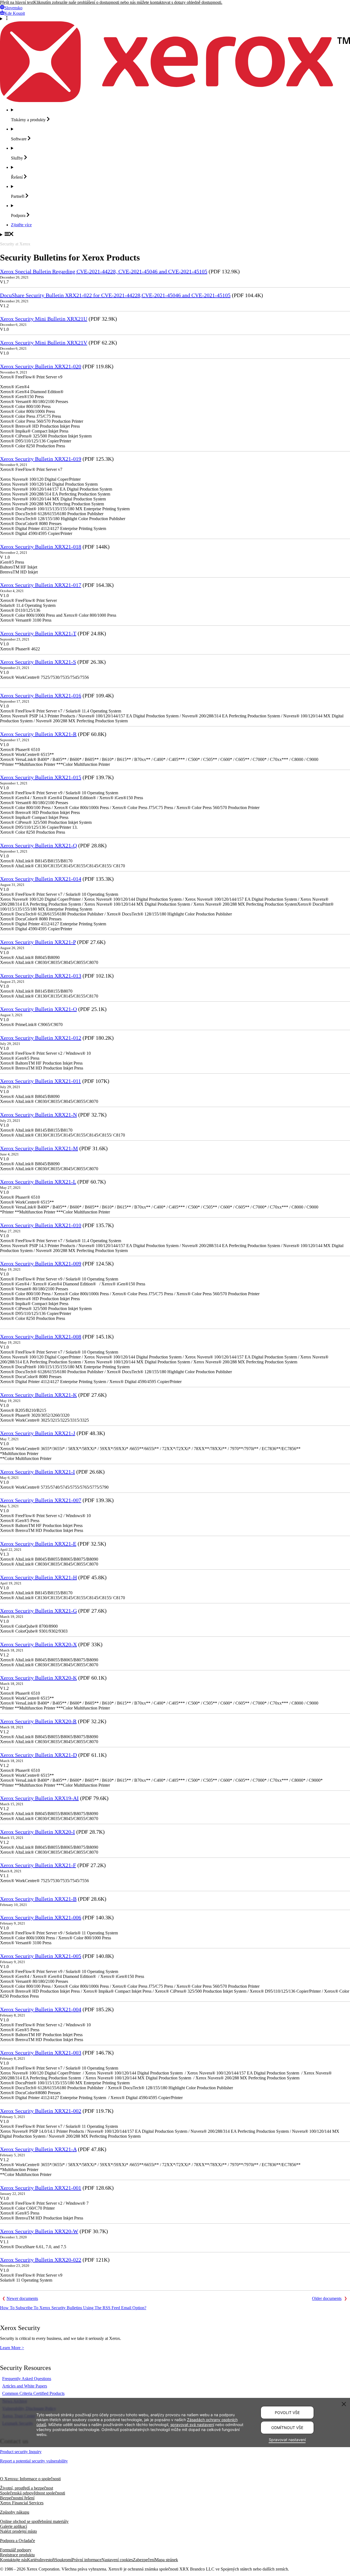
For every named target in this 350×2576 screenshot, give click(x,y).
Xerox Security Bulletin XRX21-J (38, 1433)
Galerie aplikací (14, 2526)
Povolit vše (287, 2413)
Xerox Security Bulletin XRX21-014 (41, 879)
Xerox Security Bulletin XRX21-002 (41, 2111)
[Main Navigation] (175, 234)
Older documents (327, 2298)
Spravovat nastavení (287, 2440)
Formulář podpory (16, 2550)
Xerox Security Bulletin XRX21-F (38, 1865)
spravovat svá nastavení (192, 2425)
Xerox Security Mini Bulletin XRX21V (44, 343)
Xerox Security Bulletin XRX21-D (38, 1755)
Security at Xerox (15, 244)
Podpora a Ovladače (17, 2541)
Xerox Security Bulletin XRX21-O (38, 1009)
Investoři (47, 2560)
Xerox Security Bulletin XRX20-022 (41, 2260)
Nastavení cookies (117, 2560)
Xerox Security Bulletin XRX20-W (39, 2231)
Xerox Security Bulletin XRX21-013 (41, 976)
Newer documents (22, 2298)
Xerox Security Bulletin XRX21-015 (41, 777)
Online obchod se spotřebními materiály (34, 2521)
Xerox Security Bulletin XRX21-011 (40, 1081)
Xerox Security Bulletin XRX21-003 (41, 2053)
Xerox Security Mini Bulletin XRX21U (44, 319)
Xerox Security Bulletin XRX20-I (37, 1832)
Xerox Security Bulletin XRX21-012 (41, 1038)
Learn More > (12, 2348)
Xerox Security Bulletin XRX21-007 (41, 1500)
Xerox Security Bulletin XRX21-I (37, 1472)
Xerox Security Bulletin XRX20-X (38, 1644)
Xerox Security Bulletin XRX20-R (38, 1721)
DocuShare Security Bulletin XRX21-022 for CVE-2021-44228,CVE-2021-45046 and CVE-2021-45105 (115, 295)
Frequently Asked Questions (27, 2379)
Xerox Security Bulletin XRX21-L (38, 1182)
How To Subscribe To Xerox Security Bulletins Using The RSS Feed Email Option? (73, 2308)
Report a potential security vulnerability (34, 2461)
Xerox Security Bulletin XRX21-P (38, 942)
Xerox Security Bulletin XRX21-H (38, 1577)
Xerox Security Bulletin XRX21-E (38, 1544)
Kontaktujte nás (14, 2560)
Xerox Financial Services (22, 2503)
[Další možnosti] (175, 19)
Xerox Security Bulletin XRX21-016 (41, 696)
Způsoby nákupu (15, 2512)
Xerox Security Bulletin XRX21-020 (41, 366)
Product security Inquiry (21, 2452)
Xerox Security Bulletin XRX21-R (38, 734)
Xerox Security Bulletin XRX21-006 (41, 1917)
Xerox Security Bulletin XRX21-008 (41, 1337)
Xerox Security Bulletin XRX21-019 (41, 459)
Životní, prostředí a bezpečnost (27, 2488)
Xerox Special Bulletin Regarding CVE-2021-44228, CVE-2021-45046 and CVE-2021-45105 (104, 271)
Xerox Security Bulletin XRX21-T (38, 633)
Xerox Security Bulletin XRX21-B (38, 1899)
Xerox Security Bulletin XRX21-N (38, 1115)
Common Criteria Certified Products (33, 2393)
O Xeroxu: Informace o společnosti (30, 2479)
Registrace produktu (17, 2555)
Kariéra (33, 2560)
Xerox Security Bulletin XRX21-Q (38, 845)
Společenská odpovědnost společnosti (33, 2493)
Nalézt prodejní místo (18, 2531)
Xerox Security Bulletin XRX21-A (38, 2149)
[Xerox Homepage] (175, 101)
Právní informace (87, 2560)
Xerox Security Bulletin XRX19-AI (39, 1798)
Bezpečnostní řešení (17, 2498)
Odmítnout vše (287, 2428)
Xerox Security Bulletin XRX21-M (39, 1148)
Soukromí (63, 2560)
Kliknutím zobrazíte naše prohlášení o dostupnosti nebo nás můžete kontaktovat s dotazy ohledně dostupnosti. (128, 2)
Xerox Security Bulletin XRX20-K (38, 1678)
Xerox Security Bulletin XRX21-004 (41, 2009)
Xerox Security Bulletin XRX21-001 (41, 2188)
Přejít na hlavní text (17, 2)
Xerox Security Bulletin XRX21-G (38, 1611)
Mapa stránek (166, 2560)
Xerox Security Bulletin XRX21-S (38, 662)
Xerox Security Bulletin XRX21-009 (41, 1264)
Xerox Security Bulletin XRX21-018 (41, 547)
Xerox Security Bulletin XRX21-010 (41, 1225)
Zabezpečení (144, 2560)
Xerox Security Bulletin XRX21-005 (41, 1956)
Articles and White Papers (25, 2386)
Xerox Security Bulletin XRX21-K (38, 1395)
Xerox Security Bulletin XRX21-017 (41, 585)
